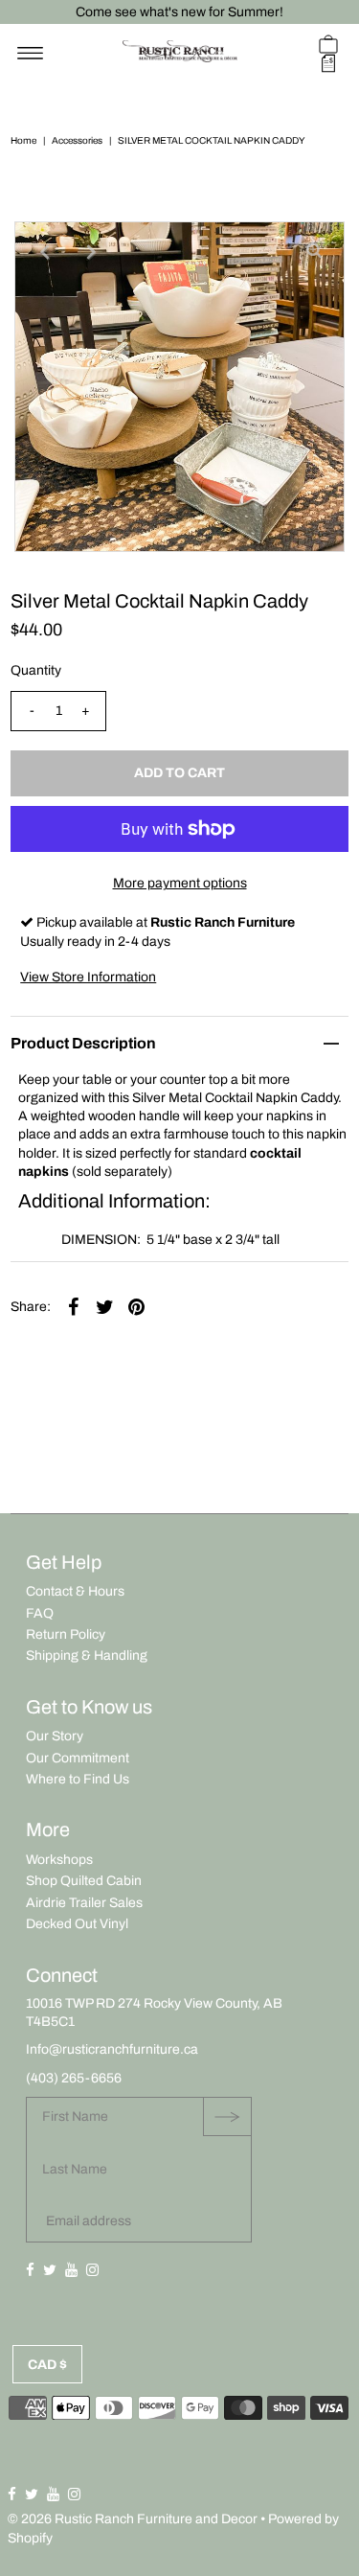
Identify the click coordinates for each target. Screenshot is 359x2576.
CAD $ (47, 2365)
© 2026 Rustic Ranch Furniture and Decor (133, 2519)
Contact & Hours (75, 1591)
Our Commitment (78, 1758)
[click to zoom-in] (314, 252)
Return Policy (66, 1634)
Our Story (55, 1736)
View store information (88, 977)
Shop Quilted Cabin (84, 1881)
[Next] (92, 252)
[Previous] (45, 252)
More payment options (180, 883)
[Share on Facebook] (73, 1307)
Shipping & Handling (87, 1656)
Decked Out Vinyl (77, 1924)
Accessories (77, 140)
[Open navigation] (30, 54)
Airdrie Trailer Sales (84, 1903)
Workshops (59, 1860)
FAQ (40, 1613)
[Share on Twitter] (104, 1307)
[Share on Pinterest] (136, 1307)
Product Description (83, 1043)
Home (23, 140)
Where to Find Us (78, 1779)
